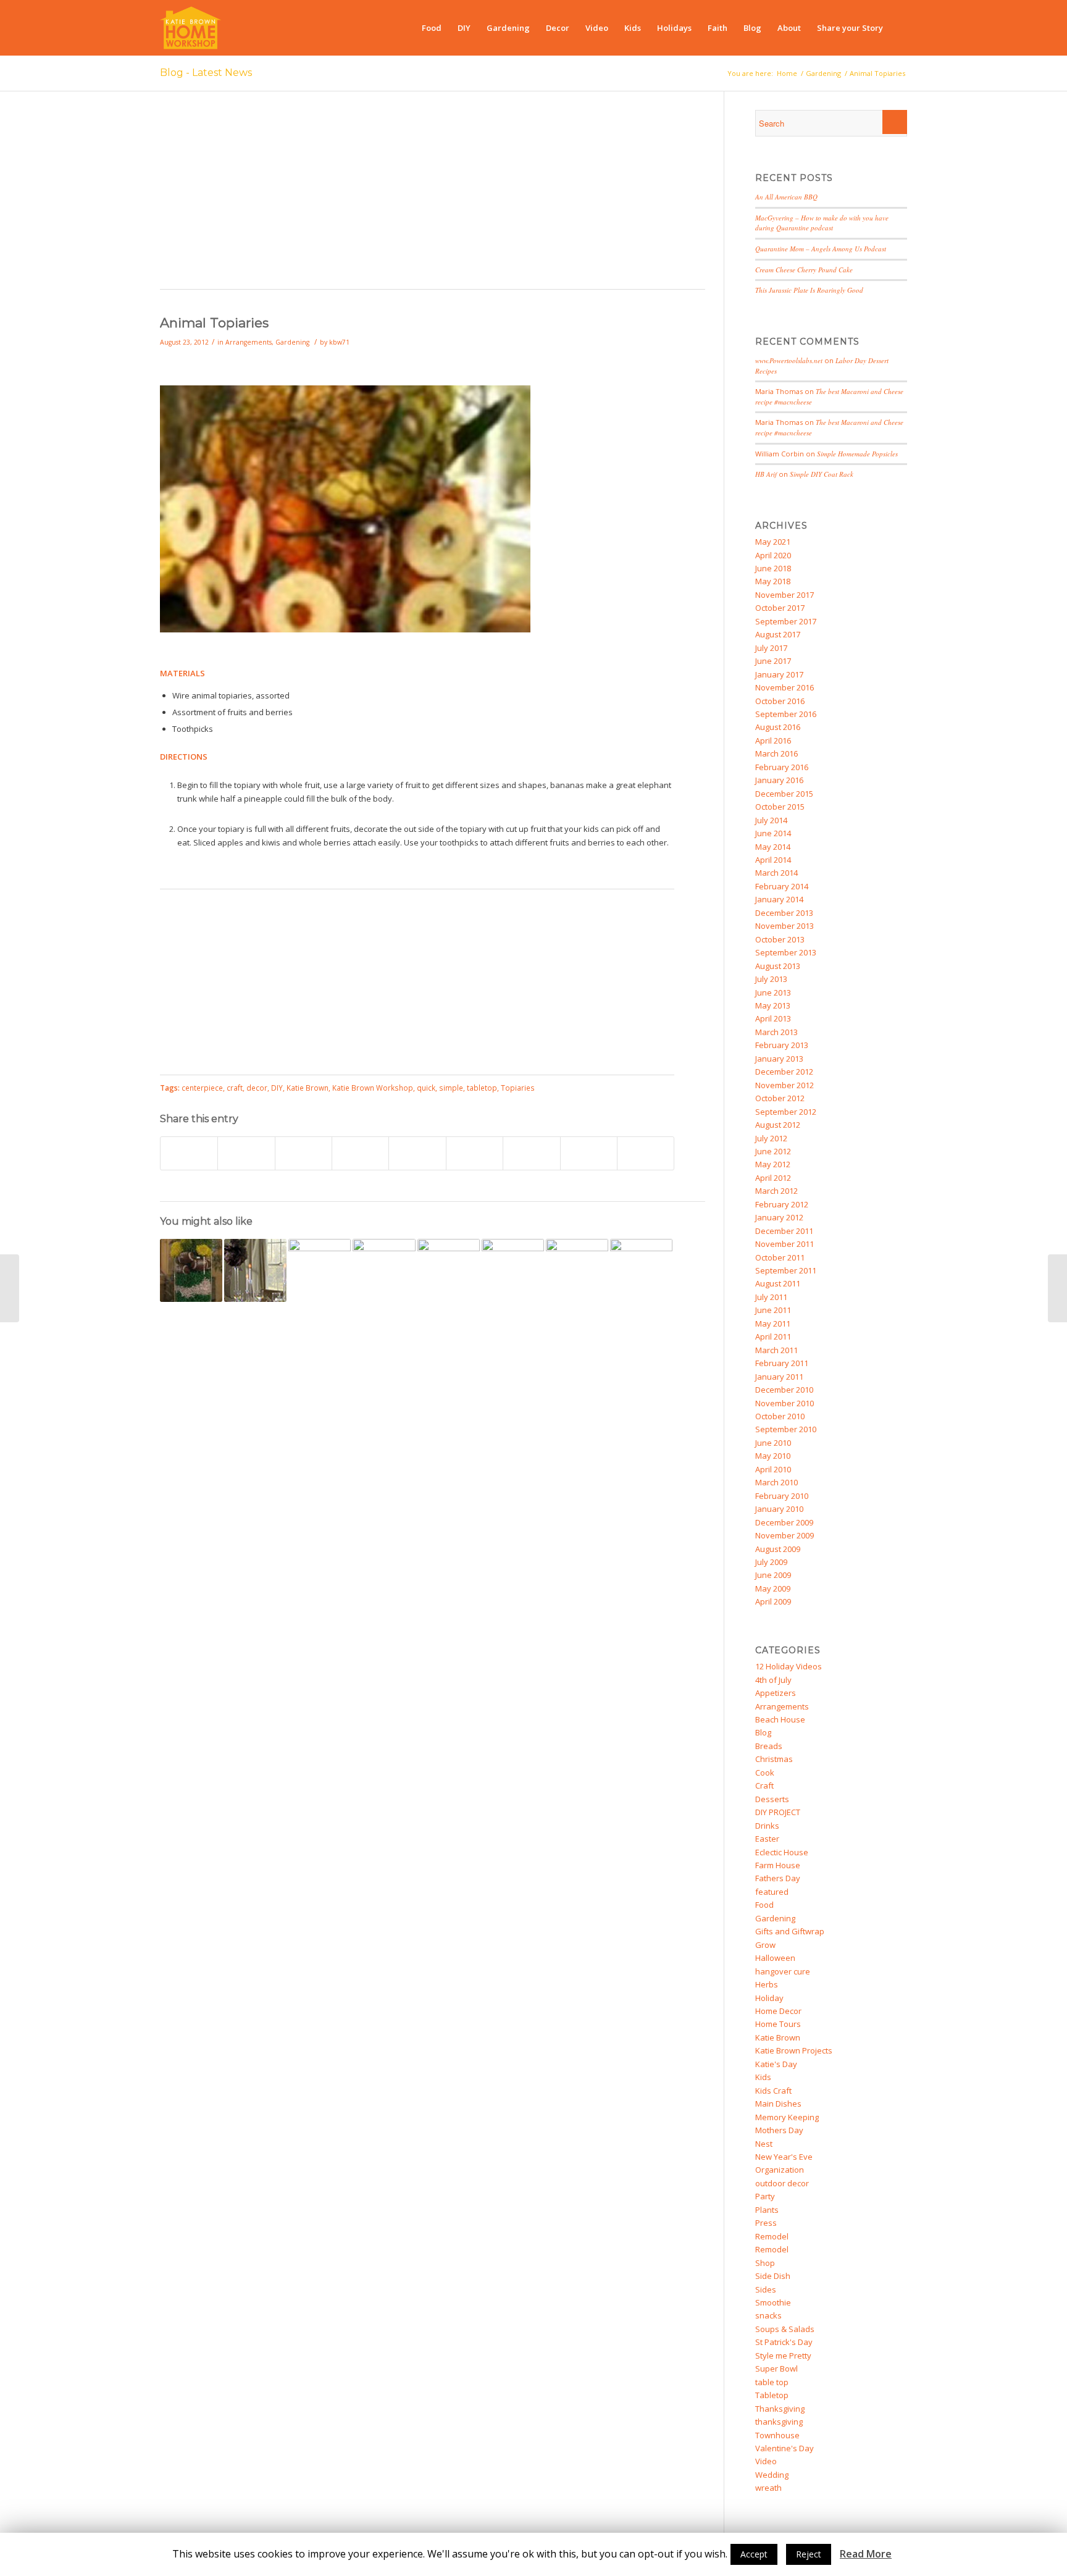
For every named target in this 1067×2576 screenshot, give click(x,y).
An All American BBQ (786, 197)
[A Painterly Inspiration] (641, 1270)
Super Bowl (776, 2368)
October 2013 (780, 939)
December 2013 (784, 913)
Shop (765, 2263)
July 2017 (771, 648)
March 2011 (776, 1350)
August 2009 (778, 1549)
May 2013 (773, 1005)
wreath (768, 2488)
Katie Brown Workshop (373, 1088)
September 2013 (786, 952)
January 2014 (779, 899)
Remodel (772, 2236)
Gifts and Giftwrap (790, 1931)
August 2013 (778, 966)
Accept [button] (754, 2554)
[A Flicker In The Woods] (10, 1288)
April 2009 (773, 1601)
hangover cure (783, 1971)
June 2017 (773, 661)
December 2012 (784, 1072)
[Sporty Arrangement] (191, 1270)
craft (235, 1088)
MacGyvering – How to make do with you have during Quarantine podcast (822, 223)
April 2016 (773, 740)
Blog (763, 1732)
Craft (764, 1785)
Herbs (767, 1984)
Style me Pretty (783, 2356)
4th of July (773, 1680)
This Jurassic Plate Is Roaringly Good (809, 290)
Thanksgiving (780, 2409)
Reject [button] (809, 2554)
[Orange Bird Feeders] (577, 1270)
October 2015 (780, 807)
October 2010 (780, 1416)
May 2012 (773, 1164)
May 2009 (773, 1588)
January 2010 (779, 1509)
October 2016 (780, 701)
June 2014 (773, 833)
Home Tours (778, 2024)
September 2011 (786, 1270)
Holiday (769, 1998)
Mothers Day (779, 2130)
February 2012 (782, 1204)
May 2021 (773, 542)
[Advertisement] (433, 196)
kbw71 (339, 342)
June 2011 (773, 1310)
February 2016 (782, 767)
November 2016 (785, 687)
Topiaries (518, 1088)
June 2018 (773, 568)
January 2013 (779, 1059)
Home (787, 73)
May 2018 (773, 581)
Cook (765, 1773)
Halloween (775, 1958)
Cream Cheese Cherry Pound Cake (804, 270)
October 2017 (780, 608)
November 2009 (785, 1535)
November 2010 (785, 1403)
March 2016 (776, 753)
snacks (768, 2315)
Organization (780, 2170)
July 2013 (771, 979)
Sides (766, 2289)
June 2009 (773, 1575)
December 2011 (784, 1231)
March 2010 (776, 1482)
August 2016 (778, 727)
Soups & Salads (785, 2329)
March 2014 (776, 873)
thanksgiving (779, 2422)
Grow (765, 1945)
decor (257, 1088)
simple (451, 1088)
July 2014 (771, 820)
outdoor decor (782, 2183)
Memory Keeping (787, 2117)
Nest (764, 2144)
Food (764, 1905)
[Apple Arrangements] (1057, 1288)
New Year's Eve (784, 2157)
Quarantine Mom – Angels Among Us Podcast (821, 249)
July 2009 (771, 1562)
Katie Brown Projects (794, 2050)
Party (765, 2196)
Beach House (780, 1719)
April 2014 (773, 860)
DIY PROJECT (778, 1812)
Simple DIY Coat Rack (822, 474)
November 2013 (785, 926)
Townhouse (777, 2435)
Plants (767, 2210)
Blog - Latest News (206, 73)
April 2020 (773, 555)
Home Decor (778, 2011)
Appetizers (776, 1693)
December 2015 (784, 794)
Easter (767, 1839)
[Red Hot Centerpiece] (384, 1270)
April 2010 (773, 1469)
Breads (769, 1746)
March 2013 (776, 1032)
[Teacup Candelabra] (449, 1270)
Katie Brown (308, 1088)
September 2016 (786, 714)
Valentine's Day (785, 2448)
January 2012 (779, 1217)
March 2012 (776, 1191)
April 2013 (773, 1018)
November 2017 (785, 595)
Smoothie (773, 2302)
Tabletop (772, 2395)
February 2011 (782, 1363)
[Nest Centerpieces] (255, 1270)
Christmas (774, 1759)
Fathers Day (778, 1878)
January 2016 (779, 780)
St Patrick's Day (784, 2342)
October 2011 (780, 1257)
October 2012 (780, 1098)
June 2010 (773, 1443)
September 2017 (786, 621)
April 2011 (773, 1336)
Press (766, 2223)
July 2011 (771, 1297)
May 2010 (773, 1456)
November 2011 (785, 1244)
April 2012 (773, 1178)
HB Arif (766, 474)
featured (772, 1892)
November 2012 (785, 1085)
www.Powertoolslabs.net (789, 360)
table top (772, 2382)
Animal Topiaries (214, 323)
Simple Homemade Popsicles (857, 454)
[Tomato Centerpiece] (320, 1270)
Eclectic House (782, 1852)
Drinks (767, 1826)
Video (766, 2461)
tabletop (482, 1088)
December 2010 (784, 1390)
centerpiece (202, 1088)
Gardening (823, 73)
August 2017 (778, 634)
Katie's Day (776, 2064)
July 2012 (771, 1138)
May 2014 (773, 847)
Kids (763, 2077)
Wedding (772, 2475)
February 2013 (782, 1045)
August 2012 (778, 1125)
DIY (277, 1088)
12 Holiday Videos (789, 1666)
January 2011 (779, 1377)
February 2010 (782, 1496)
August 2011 (778, 1283)
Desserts (772, 1799)
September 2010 (786, 1429)
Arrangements (249, 342)
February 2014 (782, 886)
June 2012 (773, 1151)
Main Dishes (778, 2104)
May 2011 (773, 1324)
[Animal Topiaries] (345, 629)
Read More (866, 2554)
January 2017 (779, 674)
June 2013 (773, 992)
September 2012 (786, 1112)
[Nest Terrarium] (513, 1270)
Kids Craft (773, 2091)
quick (426, 1088)
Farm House (778, 1865)
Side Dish (773, 2276)
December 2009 (784, 1522)
